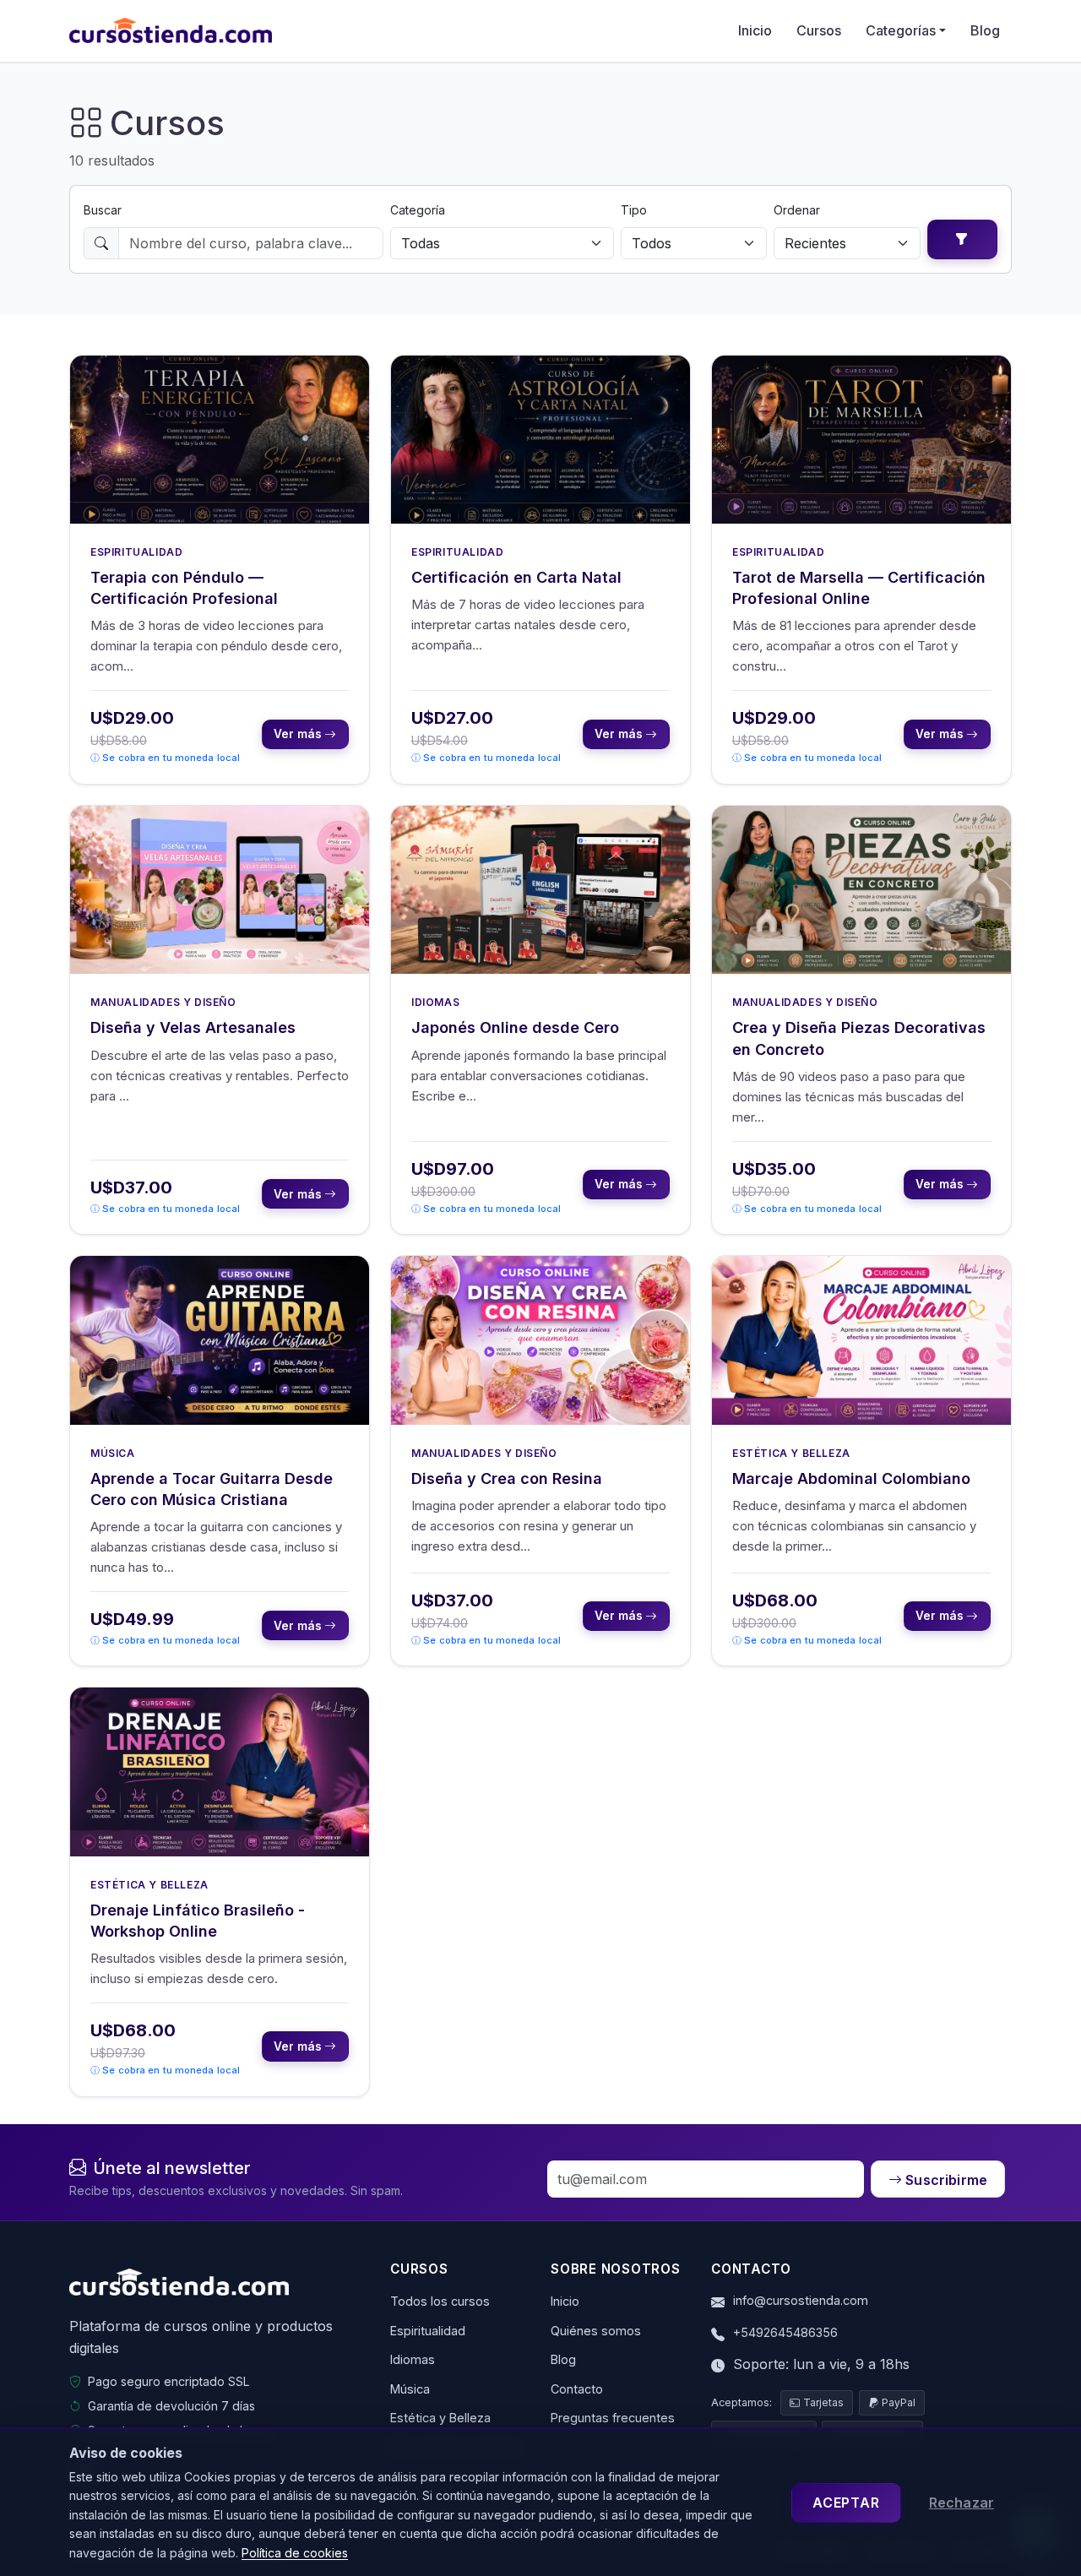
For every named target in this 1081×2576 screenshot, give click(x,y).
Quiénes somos (596, 2331)
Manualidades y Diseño (163, 1002)
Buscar (103, 210)
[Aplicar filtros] (962, 239)
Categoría (418, 210)
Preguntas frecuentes (613, 2418)
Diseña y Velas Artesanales (193, 1027)
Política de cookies (295, 2553)
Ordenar (797, 210)
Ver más (299, 734)
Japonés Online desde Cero (515, 1027)
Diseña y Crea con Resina (507, 1478)
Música (113, 1453)
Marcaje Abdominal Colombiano (851, 1478)
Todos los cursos (440, 2301)
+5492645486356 (785, 2332)
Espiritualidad (136, 552)
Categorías (901, 30)
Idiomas (435, 1002)
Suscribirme (946, 2180)
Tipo (634, 210)
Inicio (755, 30)
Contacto (577, 2389)
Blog (985, 30)
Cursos (819, 30)
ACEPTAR (846, 2503)
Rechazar (961, 2503)
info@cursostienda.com (801, 2300)
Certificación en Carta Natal (516, 577)
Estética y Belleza (791, 1453)
